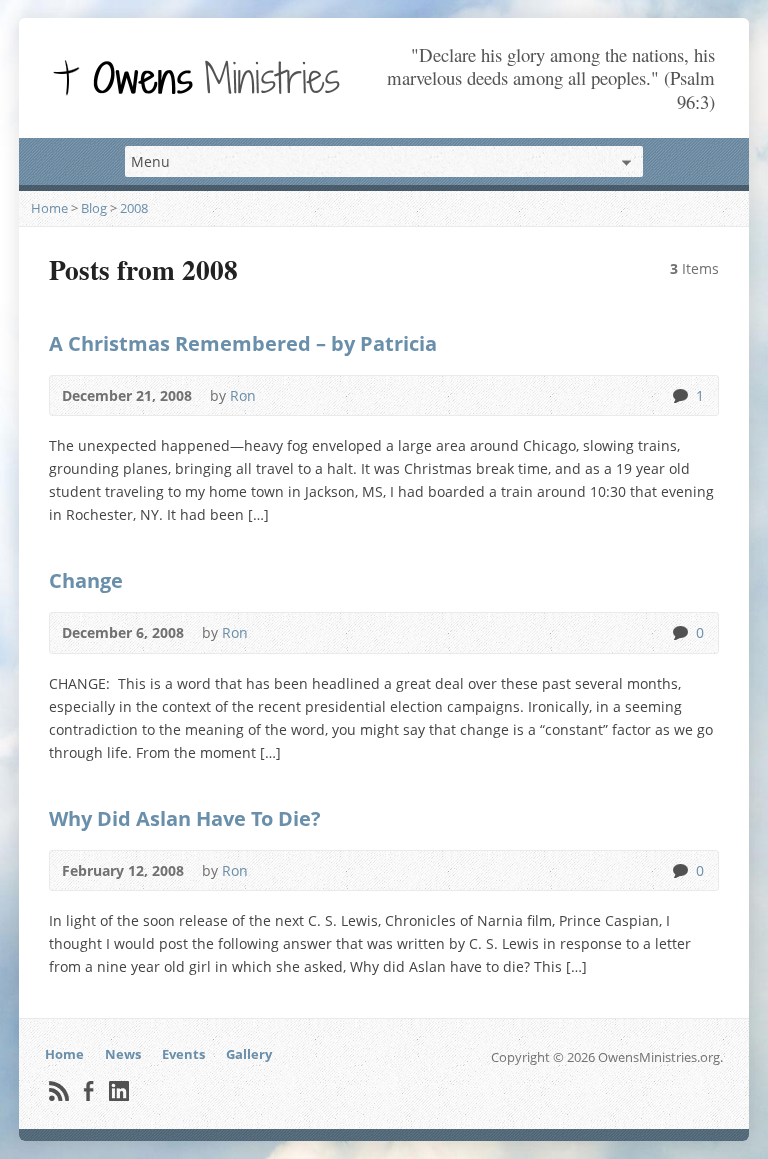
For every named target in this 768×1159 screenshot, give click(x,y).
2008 (134, 208)
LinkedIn (118, 1090)
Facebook (88, 1090)
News (123, 1054)
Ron (243, 395)
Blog (94, 208)
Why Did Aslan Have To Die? (185, 818)
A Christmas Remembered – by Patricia (243, 343)
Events (183, 1054)
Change (86, 580)
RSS (58, 1090)
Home (49, 208)
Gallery (249, 1054)
